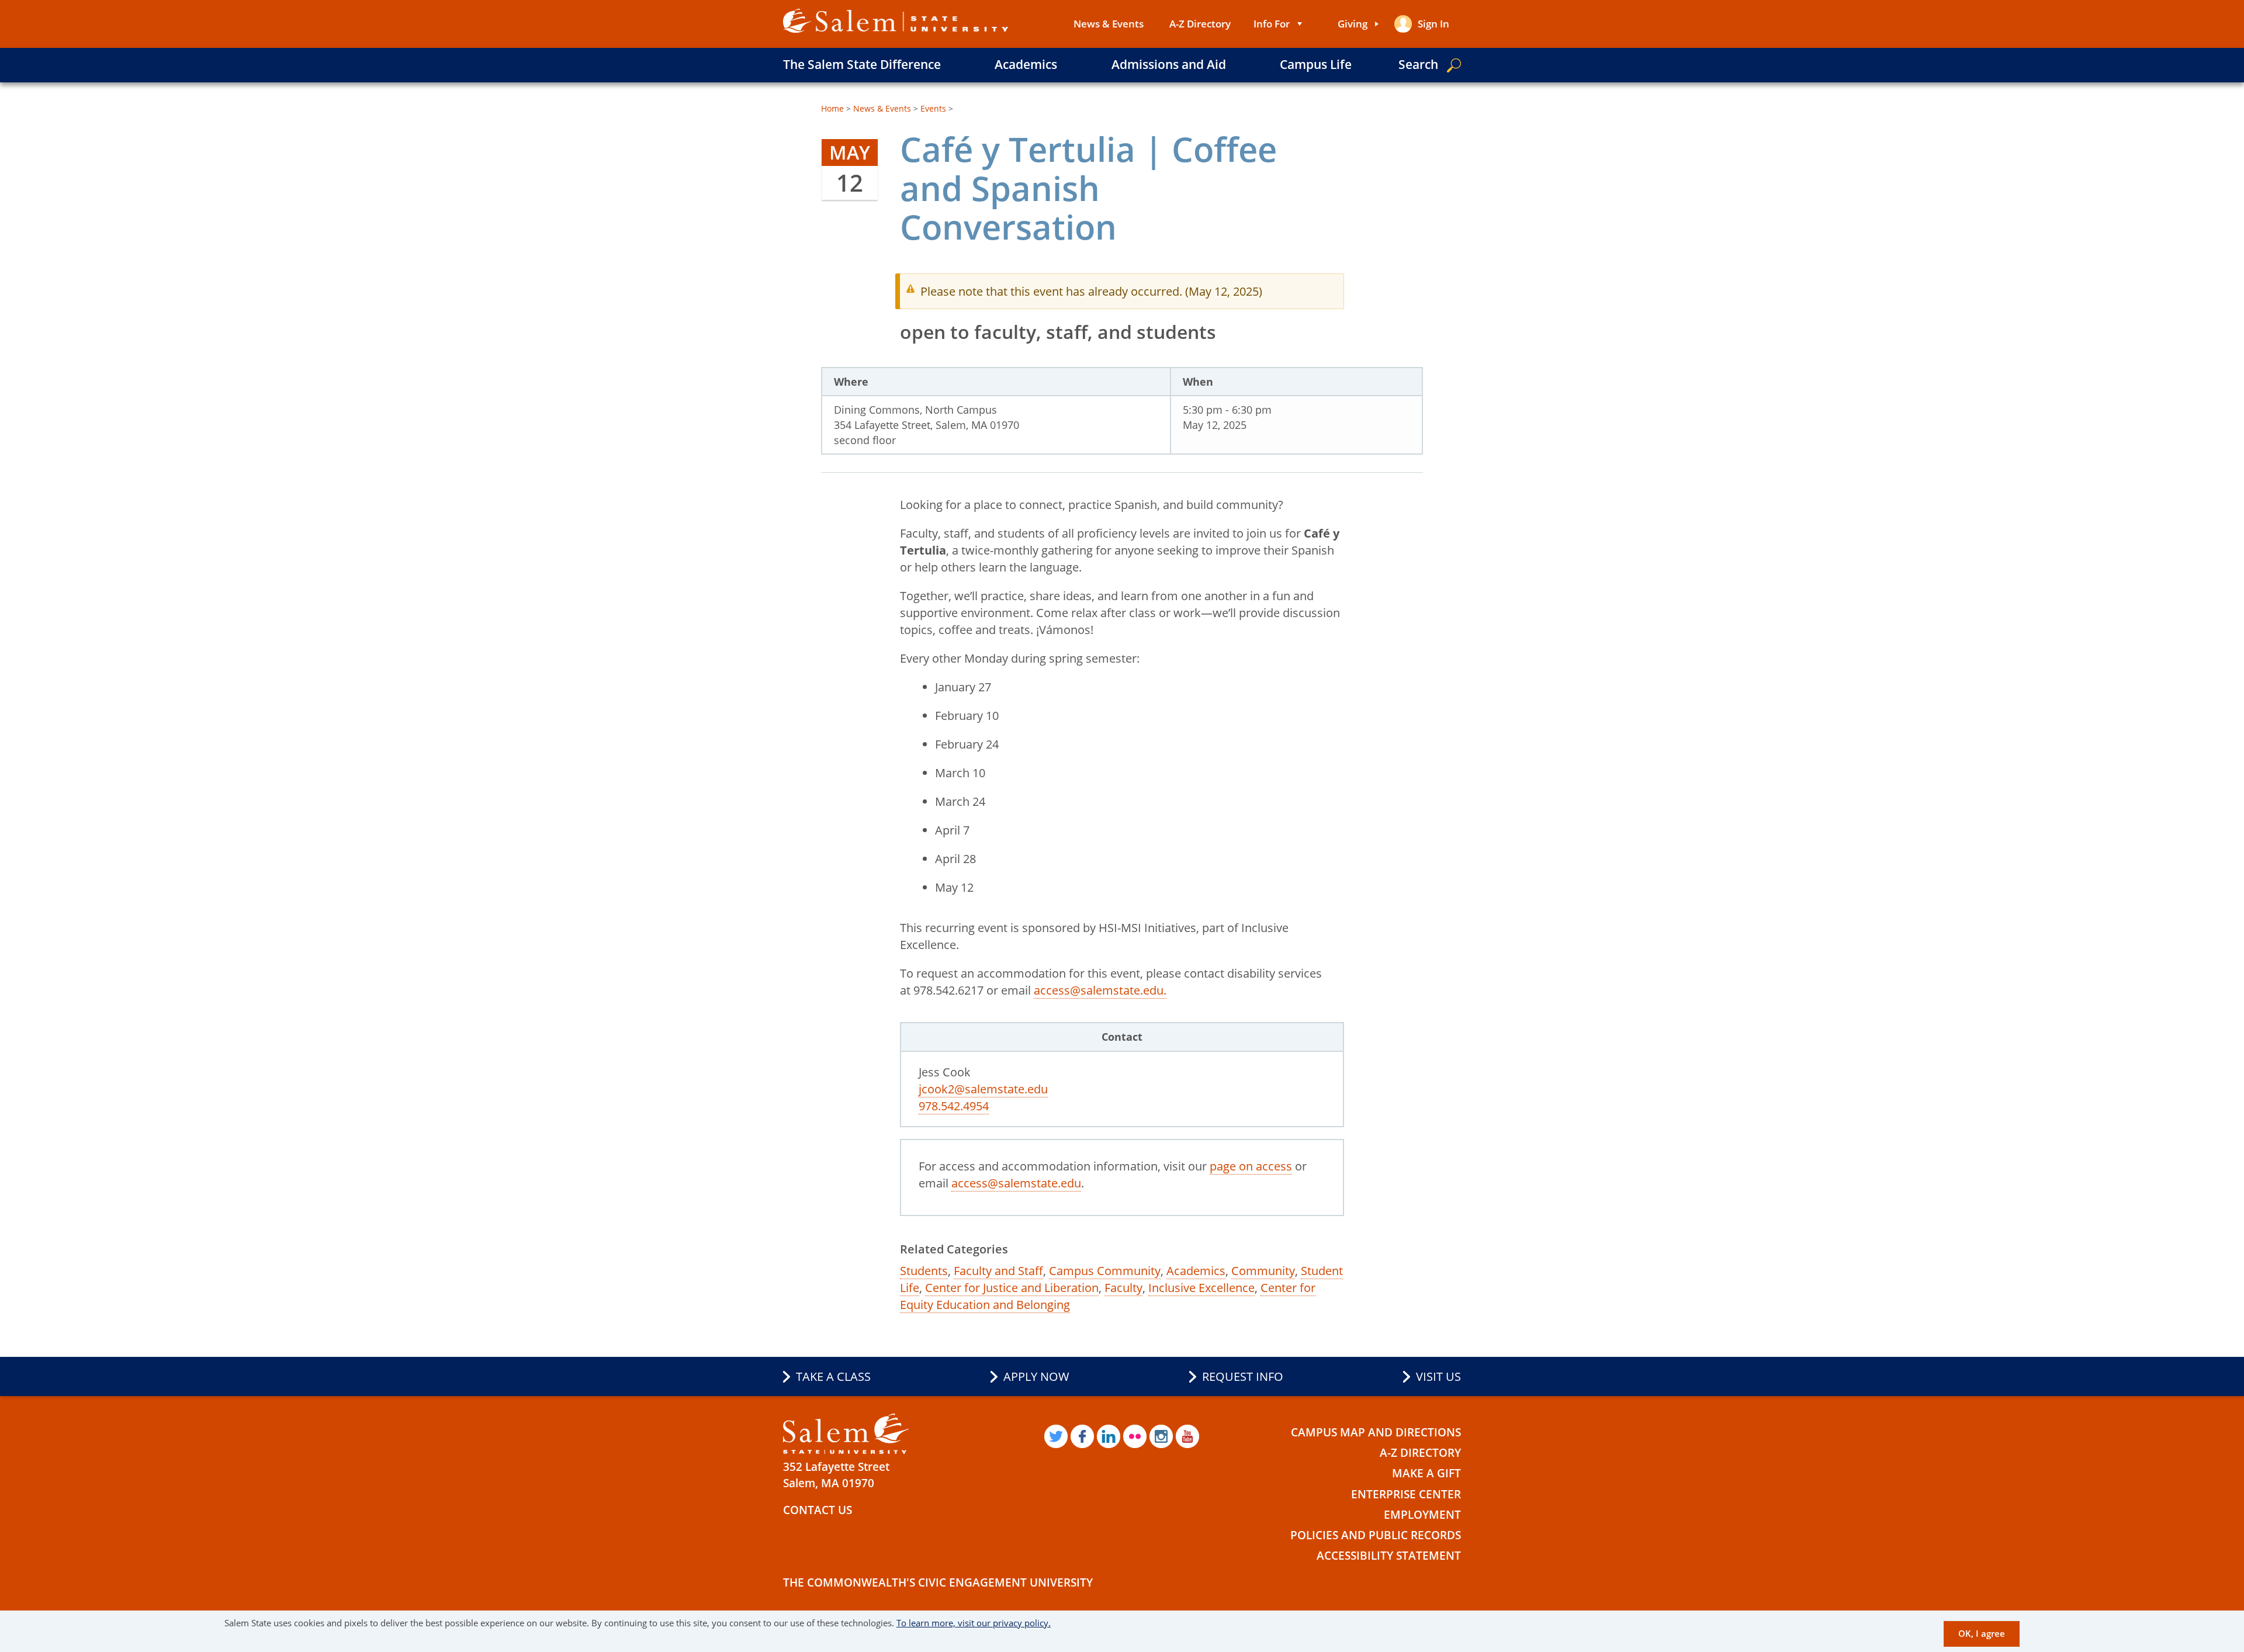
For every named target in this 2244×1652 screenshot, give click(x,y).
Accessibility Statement (1389, 1556)
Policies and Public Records (1376, 1535)
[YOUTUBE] (1187, 1436)
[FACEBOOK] (1082, 1436)
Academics (1026, 64)
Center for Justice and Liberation (1012, 1288)
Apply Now (1036, 1376)
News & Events (1109, 24)
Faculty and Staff (998, 1271)
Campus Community (1105, 1271)
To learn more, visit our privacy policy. (974, 1623)
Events (933, 108)
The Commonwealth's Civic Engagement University (938, 1582)
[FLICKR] (1135, 1436)
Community (1263, 1271)
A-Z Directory (1200, 24)
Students (924, 1271)
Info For (1272, 24)
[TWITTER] (1056, 1436)
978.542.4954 (954, 1106)
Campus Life (1316, 64)
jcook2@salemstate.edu (983, 1089)
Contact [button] (1122, 1037)
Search (1418, 64)
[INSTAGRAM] (1161, 1436)
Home (832, 108)
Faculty (1123, 1288)
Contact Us (818, 1510)
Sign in (1433, 24)
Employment (1422, 1515)
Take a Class (833, 1376)
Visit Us (1438, 1376)
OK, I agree (1982, 1633)
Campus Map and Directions (1376, 1432)
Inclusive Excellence (1201, 1288)
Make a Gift (1426, 1473)
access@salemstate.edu (1016, 1183)
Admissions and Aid (1169, 64)
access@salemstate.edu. (1100, 990)
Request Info (1243, 1376)
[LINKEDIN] (1109, 1436)
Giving (1353, 24)
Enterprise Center (1406, 1494)
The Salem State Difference (862, 64)
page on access (1251, 1166)
